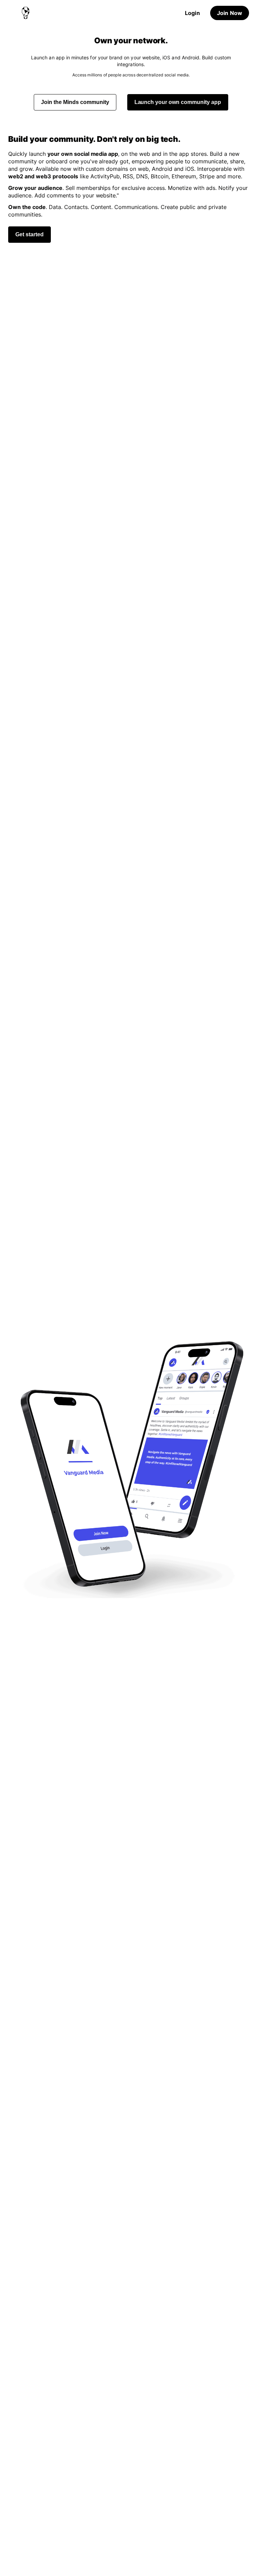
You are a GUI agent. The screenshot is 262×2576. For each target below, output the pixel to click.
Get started (30, 234)
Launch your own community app (178, 102)
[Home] (26, 13)
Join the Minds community (75, 102)
